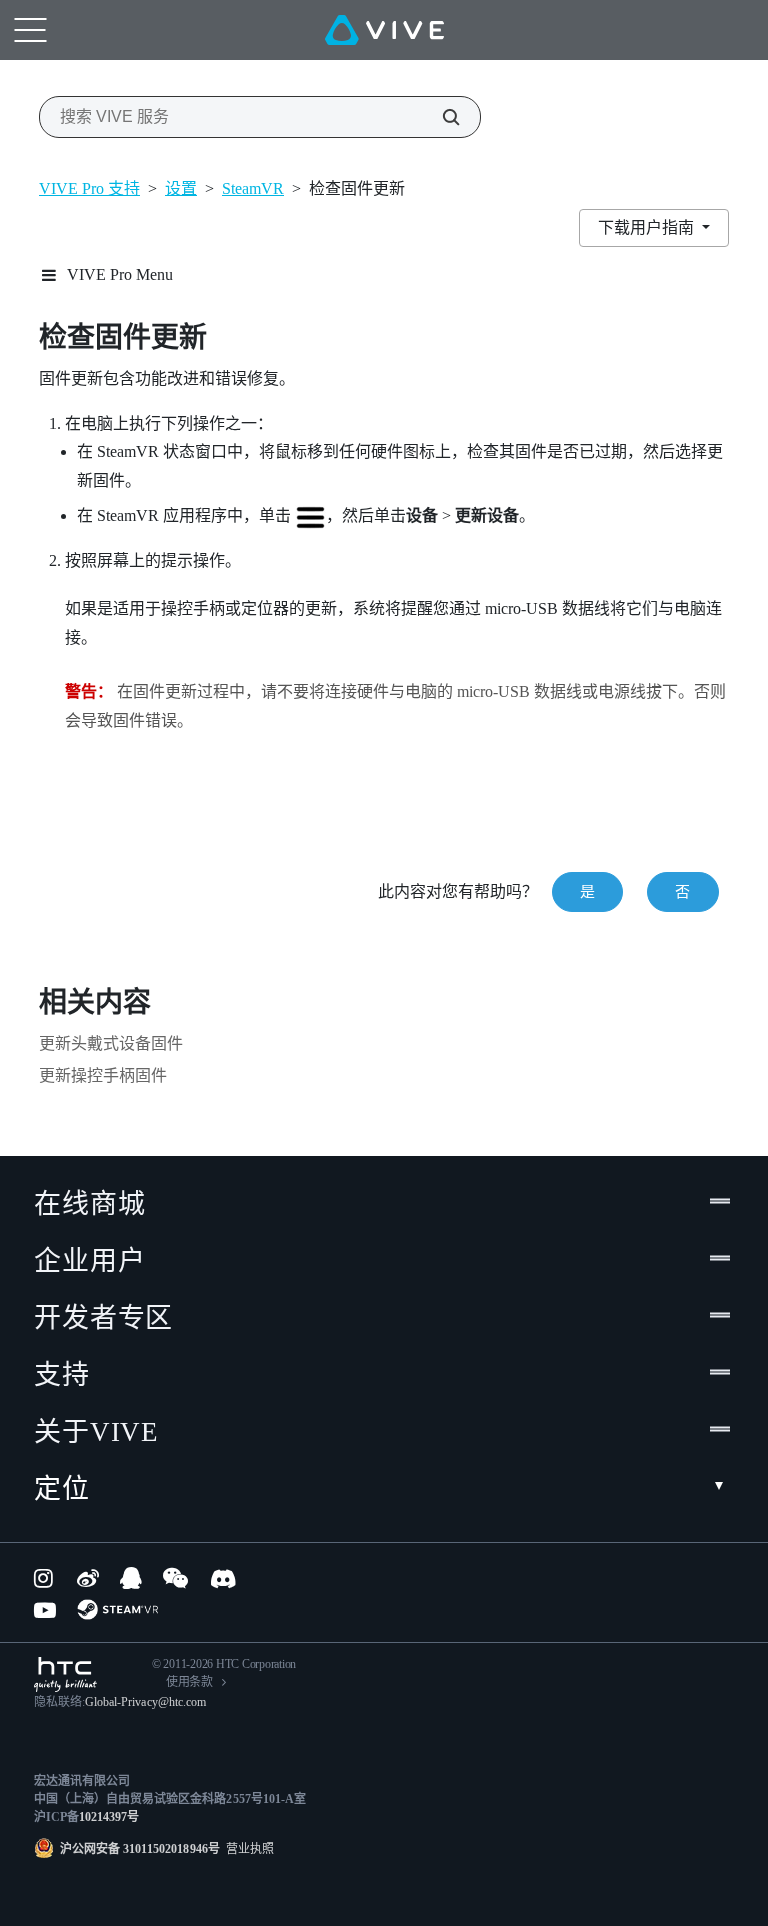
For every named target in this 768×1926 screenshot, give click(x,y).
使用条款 (189, 1682)
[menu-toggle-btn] (30, 30)
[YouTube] (45, 1610)
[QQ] (131, 1578)
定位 (62, 1489)
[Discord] (223, 1578)
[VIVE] (384, 30)
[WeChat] (175, 1578)
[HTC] (65, 1674)
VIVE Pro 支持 (89, 188)
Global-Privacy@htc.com (145, 1702)
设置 (181, 188)
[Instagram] (45, 1578)
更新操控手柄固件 (103, 1075)
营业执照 (247, 1849)
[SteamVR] (117, 1609)
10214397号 (109, 1817)
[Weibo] (88, 1578)
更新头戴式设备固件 (111, 1043)
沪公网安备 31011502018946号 (140, 1849)
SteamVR (253, 188)
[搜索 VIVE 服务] (440, 117)
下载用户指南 (648, 227)
